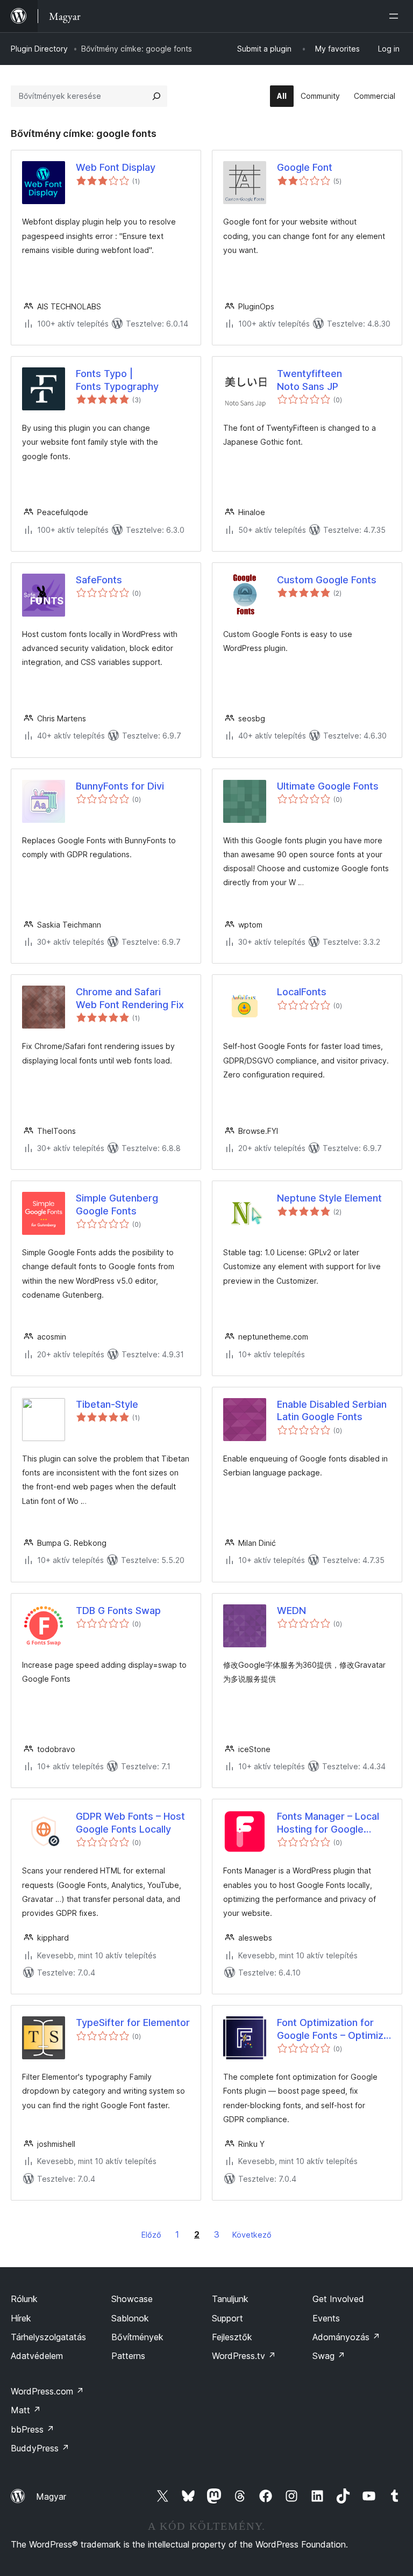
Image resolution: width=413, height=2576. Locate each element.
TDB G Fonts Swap (118, 1611)
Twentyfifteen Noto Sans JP (309, 380)
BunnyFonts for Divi (120, 786)
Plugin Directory (39, 49)
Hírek (21, 2318)
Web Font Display (116, 167)
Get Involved (338, 2299)
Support (227, 2318)
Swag (329, 2356)
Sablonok (130, 2318)
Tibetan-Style (107, 1404)
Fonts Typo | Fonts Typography (117, 380)
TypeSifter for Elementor (133, 2023)
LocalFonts (302, 992)
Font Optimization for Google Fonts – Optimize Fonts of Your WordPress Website (333, 2029)
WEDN (291, 1611)
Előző (151, 2235)
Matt (26, 2410)
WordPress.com (47, 2391)
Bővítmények (137, 2337)
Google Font (305, 167)
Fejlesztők (232, 2337)
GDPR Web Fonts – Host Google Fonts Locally (130, 1822)
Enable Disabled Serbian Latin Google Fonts (332, 1410)
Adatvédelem (37, 2356)
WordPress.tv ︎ (244, 2356)
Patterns (128, 2356)
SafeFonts (99, 580)
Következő (252, 2235)
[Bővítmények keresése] (156, 96)
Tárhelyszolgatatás (48, 2337)
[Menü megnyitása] (396, 16)
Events (326, 2318)
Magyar (51, 2497)
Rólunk (24, 2299)
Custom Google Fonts (327, 580)
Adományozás (346, 2337)
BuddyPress (40, 2448)
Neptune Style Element (329, 1198)
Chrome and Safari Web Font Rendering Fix (130, 998)
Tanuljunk (230, 2299)
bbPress (33, 2429)
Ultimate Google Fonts (328, 786)
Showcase (132, 2299)
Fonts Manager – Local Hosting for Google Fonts (328, 1823)
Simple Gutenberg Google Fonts (117, 1204)
